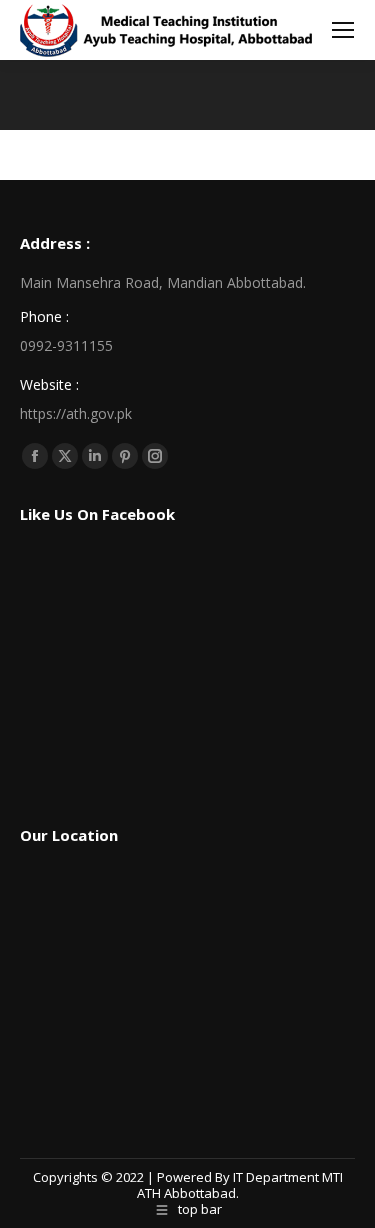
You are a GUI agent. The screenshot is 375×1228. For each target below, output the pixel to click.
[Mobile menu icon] (343, 30)
